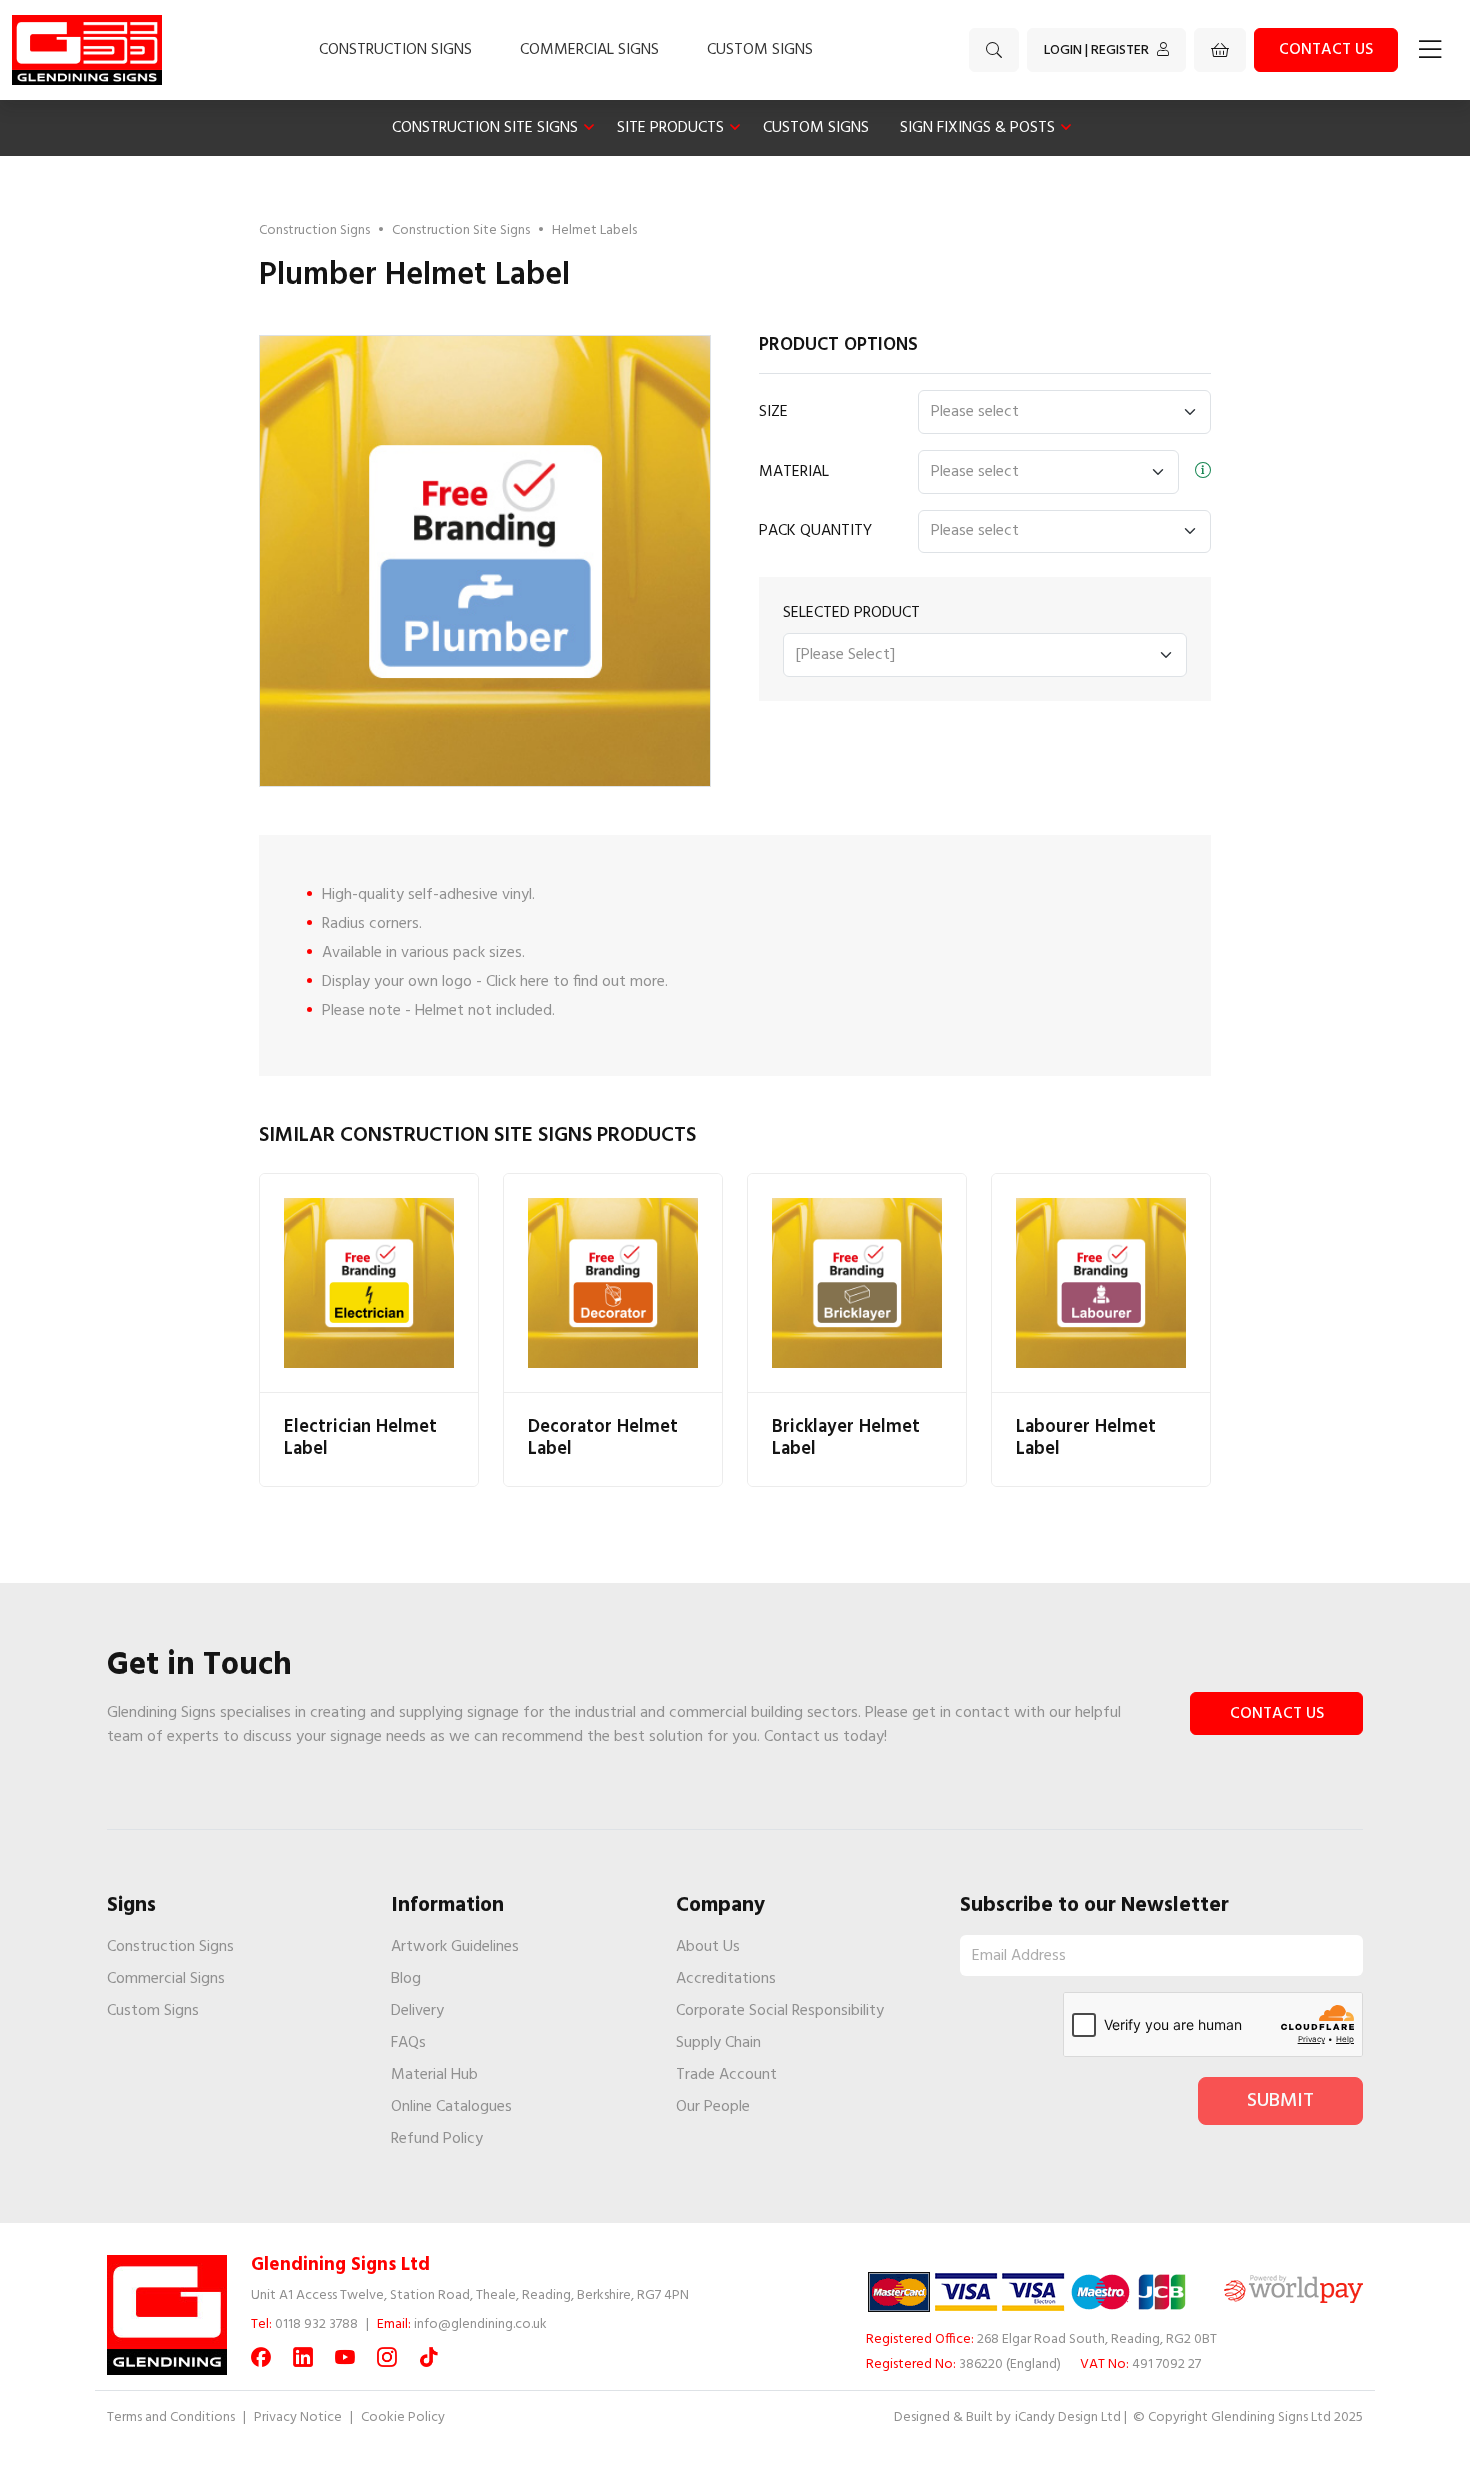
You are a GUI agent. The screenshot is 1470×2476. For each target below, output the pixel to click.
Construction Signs (395, 50)
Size (773, 412)
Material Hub (434, 2075)
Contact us (1326, 50)
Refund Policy (437, 2139)
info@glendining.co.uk (480, 2324)
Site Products (670, 128)
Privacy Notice (298, 2417)
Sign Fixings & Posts (977, 128)
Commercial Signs (589, 50)
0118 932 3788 (316, 2324)
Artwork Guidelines (455, 1947)
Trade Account (726, 2075)
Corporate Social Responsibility (780, 2011)
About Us (708, 1947)
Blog (406, 1979)
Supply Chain (718, 2043)
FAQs (408, 2043)
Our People (713, 2107)
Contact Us (1277, 1714)
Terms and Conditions (171, 2417)
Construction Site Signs (485, 128)
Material (794, 472)
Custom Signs (760, 50)
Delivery (417, 2011)
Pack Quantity (815, 531)
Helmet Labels (594, 230)
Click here (517, 982)
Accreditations (726, 1979)
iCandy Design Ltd (1068, 2417)
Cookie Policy (403, 2417)
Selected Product (851, 613)
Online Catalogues (451, 2107)
